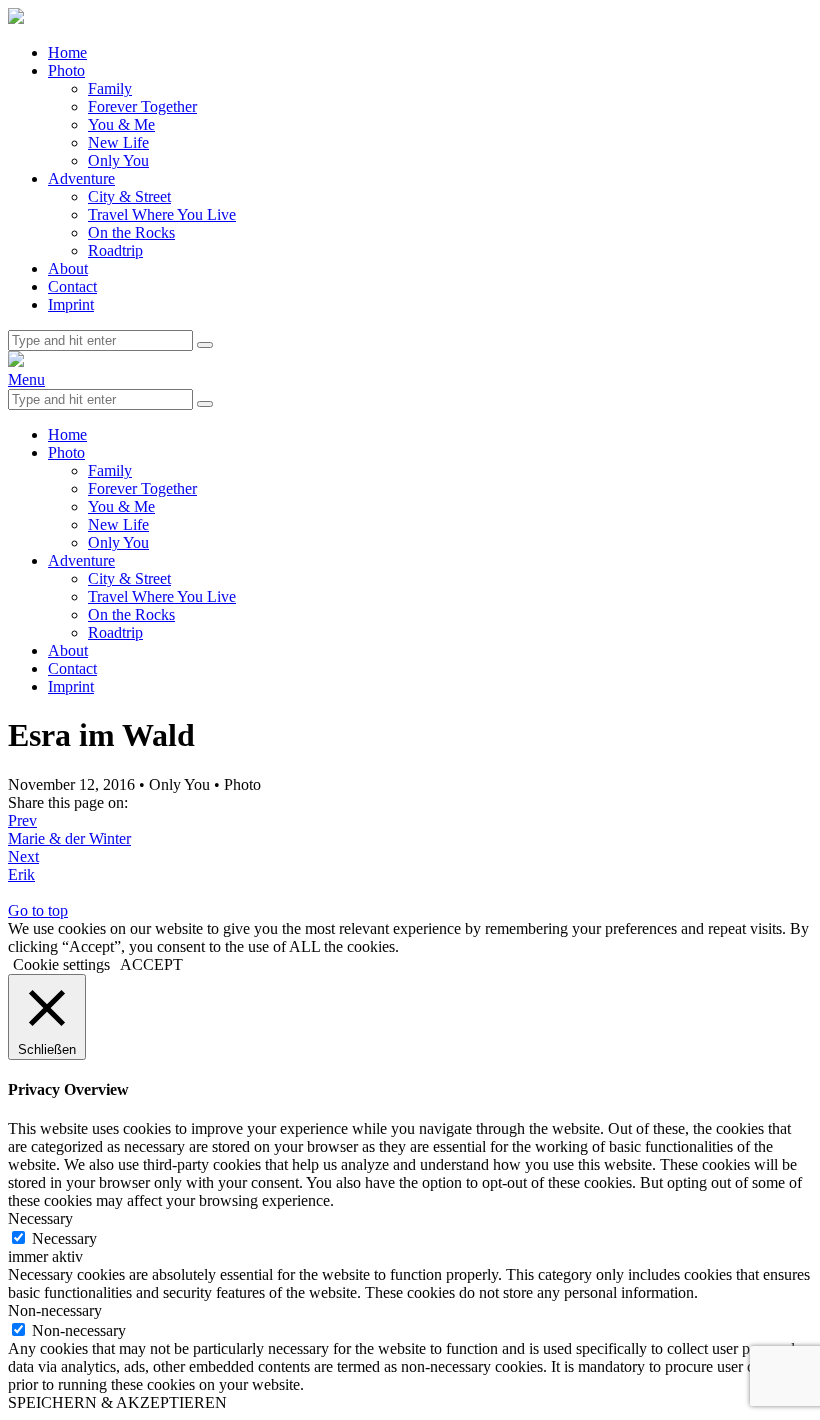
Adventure (81, 178)
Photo (66, 70)
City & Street (129, 196)
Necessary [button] (40, 1218)
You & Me (121, 124)
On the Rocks (131, 232)
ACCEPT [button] (151, 964)
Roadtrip (115, 250)
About (68, 268)
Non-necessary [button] (55, 1310)
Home (67, 52)
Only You (118, 160)
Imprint (71, 304)
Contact (72, 286)
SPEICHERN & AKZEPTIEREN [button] (117, 1402)
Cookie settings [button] (61, 964)
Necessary (64, 1238)
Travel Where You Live (162, 214)
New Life (118, 142)
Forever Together (142, 106)
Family (110, 88)
